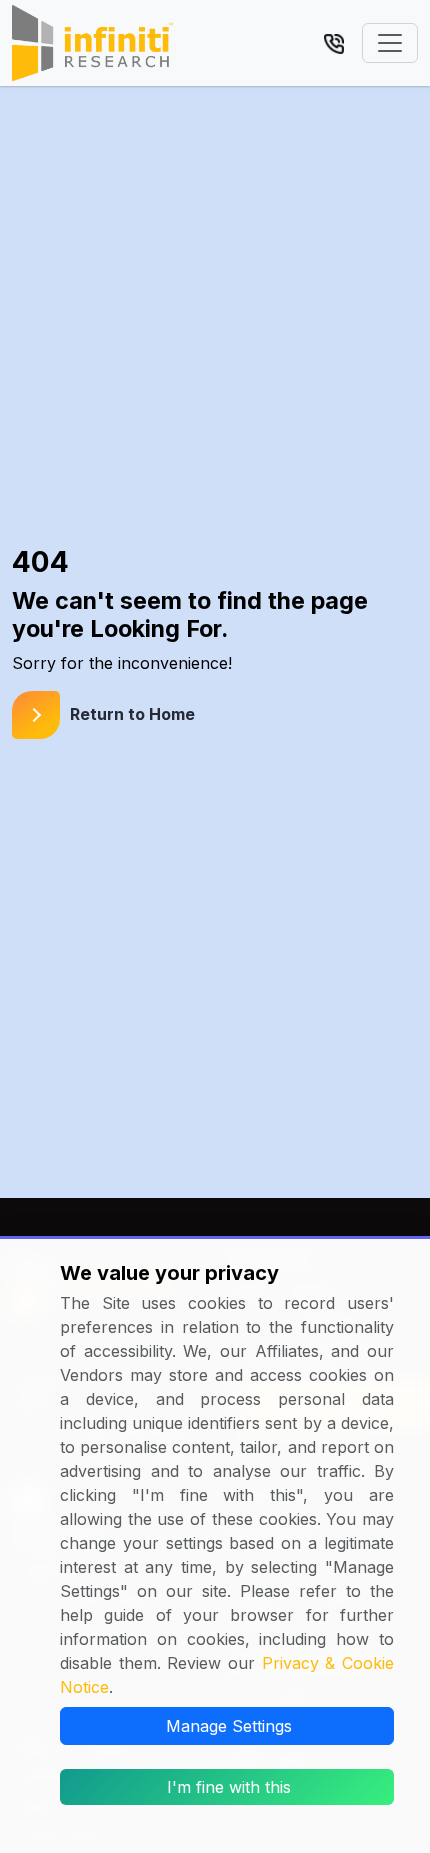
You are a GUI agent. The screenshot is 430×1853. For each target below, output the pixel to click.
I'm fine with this (229, 1787)
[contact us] (334, 42)
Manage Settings (229, 1726)
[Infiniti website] (92, 43)
